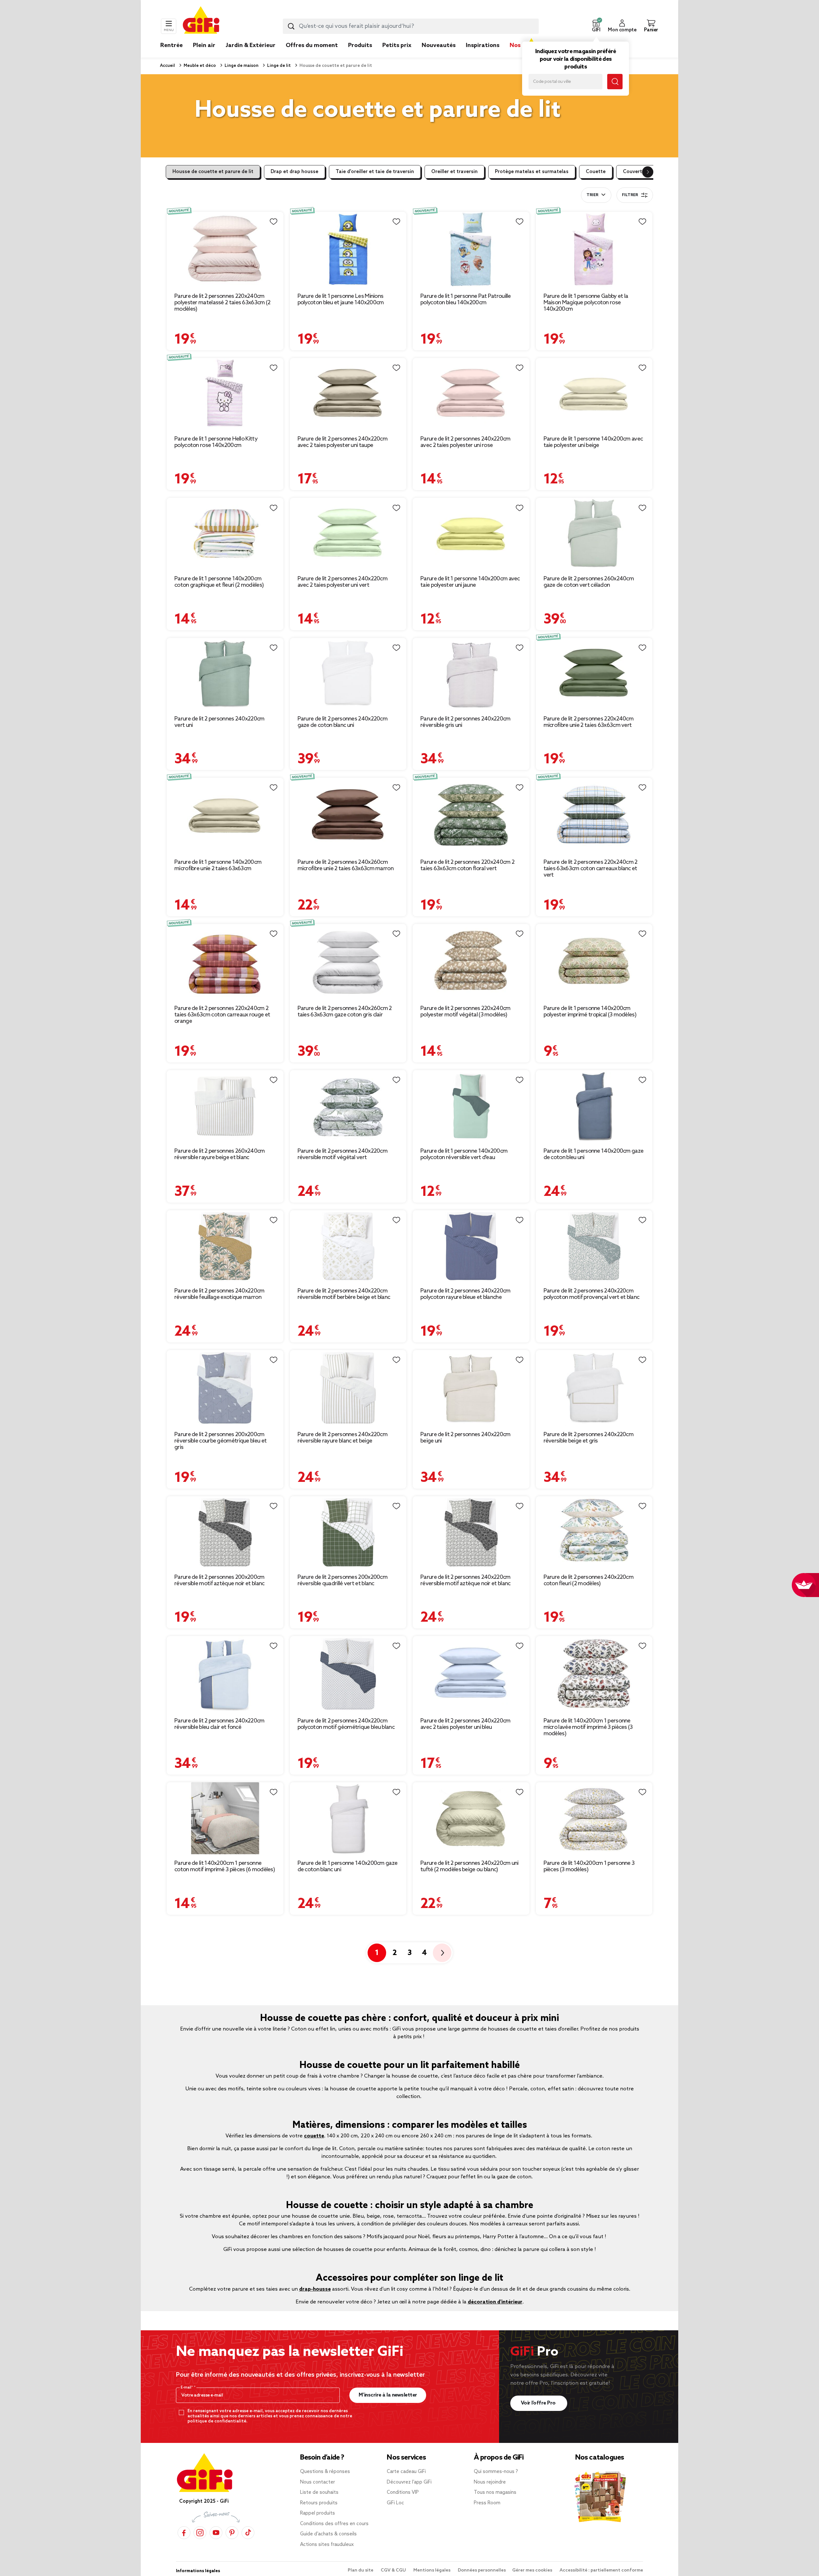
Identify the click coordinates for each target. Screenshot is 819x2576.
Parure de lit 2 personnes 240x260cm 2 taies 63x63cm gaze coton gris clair (345, 1012)
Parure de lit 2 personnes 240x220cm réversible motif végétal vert (343, 1154)
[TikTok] (248, 2533)
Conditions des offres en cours (334, 2524)
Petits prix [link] (397, 45)
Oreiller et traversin (454, 172)
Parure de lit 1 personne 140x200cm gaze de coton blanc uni (348, 1866)
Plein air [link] (204, 45)
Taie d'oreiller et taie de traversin (375, 172)
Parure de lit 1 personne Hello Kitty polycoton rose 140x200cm (216, 442)
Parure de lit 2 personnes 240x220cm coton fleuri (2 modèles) (589, 1580)
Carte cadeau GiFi (406, 2472)
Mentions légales (432, 2570)
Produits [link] (360, 45)
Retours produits (319, 2503)
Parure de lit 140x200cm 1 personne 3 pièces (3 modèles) (589, 1866)
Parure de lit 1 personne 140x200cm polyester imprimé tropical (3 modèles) (590, 1012)
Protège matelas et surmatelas (532, 172)
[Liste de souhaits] (274, 222)
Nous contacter (318, 2482)
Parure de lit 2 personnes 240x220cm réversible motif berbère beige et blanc (344, 1294)
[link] (360, 55)
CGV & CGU (394, 2570)
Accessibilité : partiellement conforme (601, 2570)
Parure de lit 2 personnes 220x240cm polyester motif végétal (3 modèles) (465, 1012)
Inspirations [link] (483, 45)
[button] (596, 26)
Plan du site (361, 2570)
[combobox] (411, 26)
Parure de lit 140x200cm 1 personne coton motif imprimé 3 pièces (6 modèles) (225, 1866)
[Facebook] (184, 2533)
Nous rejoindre (490, 2482)
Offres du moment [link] (312, 45)
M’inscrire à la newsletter (388, 2395)
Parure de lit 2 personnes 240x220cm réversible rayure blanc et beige (343, 1438)
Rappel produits (318, 2513)
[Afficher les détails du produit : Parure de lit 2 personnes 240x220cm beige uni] (471, 1388)
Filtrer (630, 195)
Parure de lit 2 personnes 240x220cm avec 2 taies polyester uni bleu (465, 1724)
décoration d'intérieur (495, 2302)
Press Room (487, 2503)
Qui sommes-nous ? (496, 2472)
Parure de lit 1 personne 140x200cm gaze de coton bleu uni (594, 1154)
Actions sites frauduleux (327, 2545)
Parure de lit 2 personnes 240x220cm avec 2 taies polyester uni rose (465, 442)
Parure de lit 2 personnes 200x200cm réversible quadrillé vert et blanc (343, 1580)
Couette (596, 172)
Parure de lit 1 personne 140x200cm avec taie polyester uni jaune (470, 582)
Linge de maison (241, 66)
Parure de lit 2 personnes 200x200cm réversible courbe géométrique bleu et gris (220, 1441)
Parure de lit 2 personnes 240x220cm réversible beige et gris (589, 1438)
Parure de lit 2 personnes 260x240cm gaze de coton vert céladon (589, 582)
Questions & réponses (325, 2472)
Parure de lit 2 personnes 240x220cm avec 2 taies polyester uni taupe (343, 442)
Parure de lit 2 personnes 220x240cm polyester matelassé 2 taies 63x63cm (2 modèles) (222, 303)
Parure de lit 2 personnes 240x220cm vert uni (219, 722)
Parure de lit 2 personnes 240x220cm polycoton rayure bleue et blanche (465, 1294)
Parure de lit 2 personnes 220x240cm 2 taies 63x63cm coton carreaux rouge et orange (222, 1015)
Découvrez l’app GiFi (409, 2482)
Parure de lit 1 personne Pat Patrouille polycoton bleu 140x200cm (466, 299)
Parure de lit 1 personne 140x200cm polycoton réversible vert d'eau (464, 1154)
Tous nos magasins (495, 2493)
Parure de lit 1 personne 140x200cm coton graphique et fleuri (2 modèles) (219, 582)
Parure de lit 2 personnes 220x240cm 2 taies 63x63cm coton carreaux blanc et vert (591, 869)
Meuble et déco (199, 66)
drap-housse (315, 2289)
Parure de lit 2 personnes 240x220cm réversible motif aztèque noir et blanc (465, 1580)
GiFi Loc (395, 2503)
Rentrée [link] (171, 45)
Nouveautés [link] (439, 45)
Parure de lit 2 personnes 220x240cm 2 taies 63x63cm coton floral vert (467, 865)
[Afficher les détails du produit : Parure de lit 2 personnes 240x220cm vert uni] (225, 674)
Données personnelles (482, 2570)
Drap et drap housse (294, 172)
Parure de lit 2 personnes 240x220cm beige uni (465, 1438)
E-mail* (187, 2388)
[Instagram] (200, 2533)
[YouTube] (216, 2533)
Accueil (167, 66)
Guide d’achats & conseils (328, 2534)
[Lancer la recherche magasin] (615, 82)
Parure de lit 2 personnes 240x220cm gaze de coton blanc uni (343, 722)
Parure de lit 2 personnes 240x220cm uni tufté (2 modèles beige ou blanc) (469, 1866)
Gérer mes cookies (533, 2570)
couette (314, 2136)
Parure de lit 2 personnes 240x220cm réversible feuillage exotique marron (219, 1294)
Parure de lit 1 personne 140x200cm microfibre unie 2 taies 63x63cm (218, 865)
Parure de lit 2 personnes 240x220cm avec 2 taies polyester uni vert (343, 582)
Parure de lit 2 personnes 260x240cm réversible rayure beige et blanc (220, 1154)
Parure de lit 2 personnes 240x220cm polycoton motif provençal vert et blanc (592, 1294)
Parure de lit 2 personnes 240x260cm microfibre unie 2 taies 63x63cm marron (346, 865)
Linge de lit (278, 66)
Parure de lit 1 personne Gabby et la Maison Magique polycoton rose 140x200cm (586, 303)
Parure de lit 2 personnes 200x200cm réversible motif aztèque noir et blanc (219, 1580)
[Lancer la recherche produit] (291, 26)
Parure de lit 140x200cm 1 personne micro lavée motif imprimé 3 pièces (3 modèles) (588, 1727)
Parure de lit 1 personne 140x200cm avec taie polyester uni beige (593, 442)
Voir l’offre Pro (539, 2403)
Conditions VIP (403, 2493)
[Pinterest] (232, 2533)
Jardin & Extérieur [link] (250, 45)
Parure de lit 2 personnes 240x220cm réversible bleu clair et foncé (219, 1724)
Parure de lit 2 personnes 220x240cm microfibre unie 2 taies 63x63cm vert (589, 722)
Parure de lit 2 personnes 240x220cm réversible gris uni (465, 722)
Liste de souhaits (319, 2493)
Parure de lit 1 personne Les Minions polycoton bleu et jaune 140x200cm (341, 299)
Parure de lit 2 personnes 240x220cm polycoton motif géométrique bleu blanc (346, 1724)
